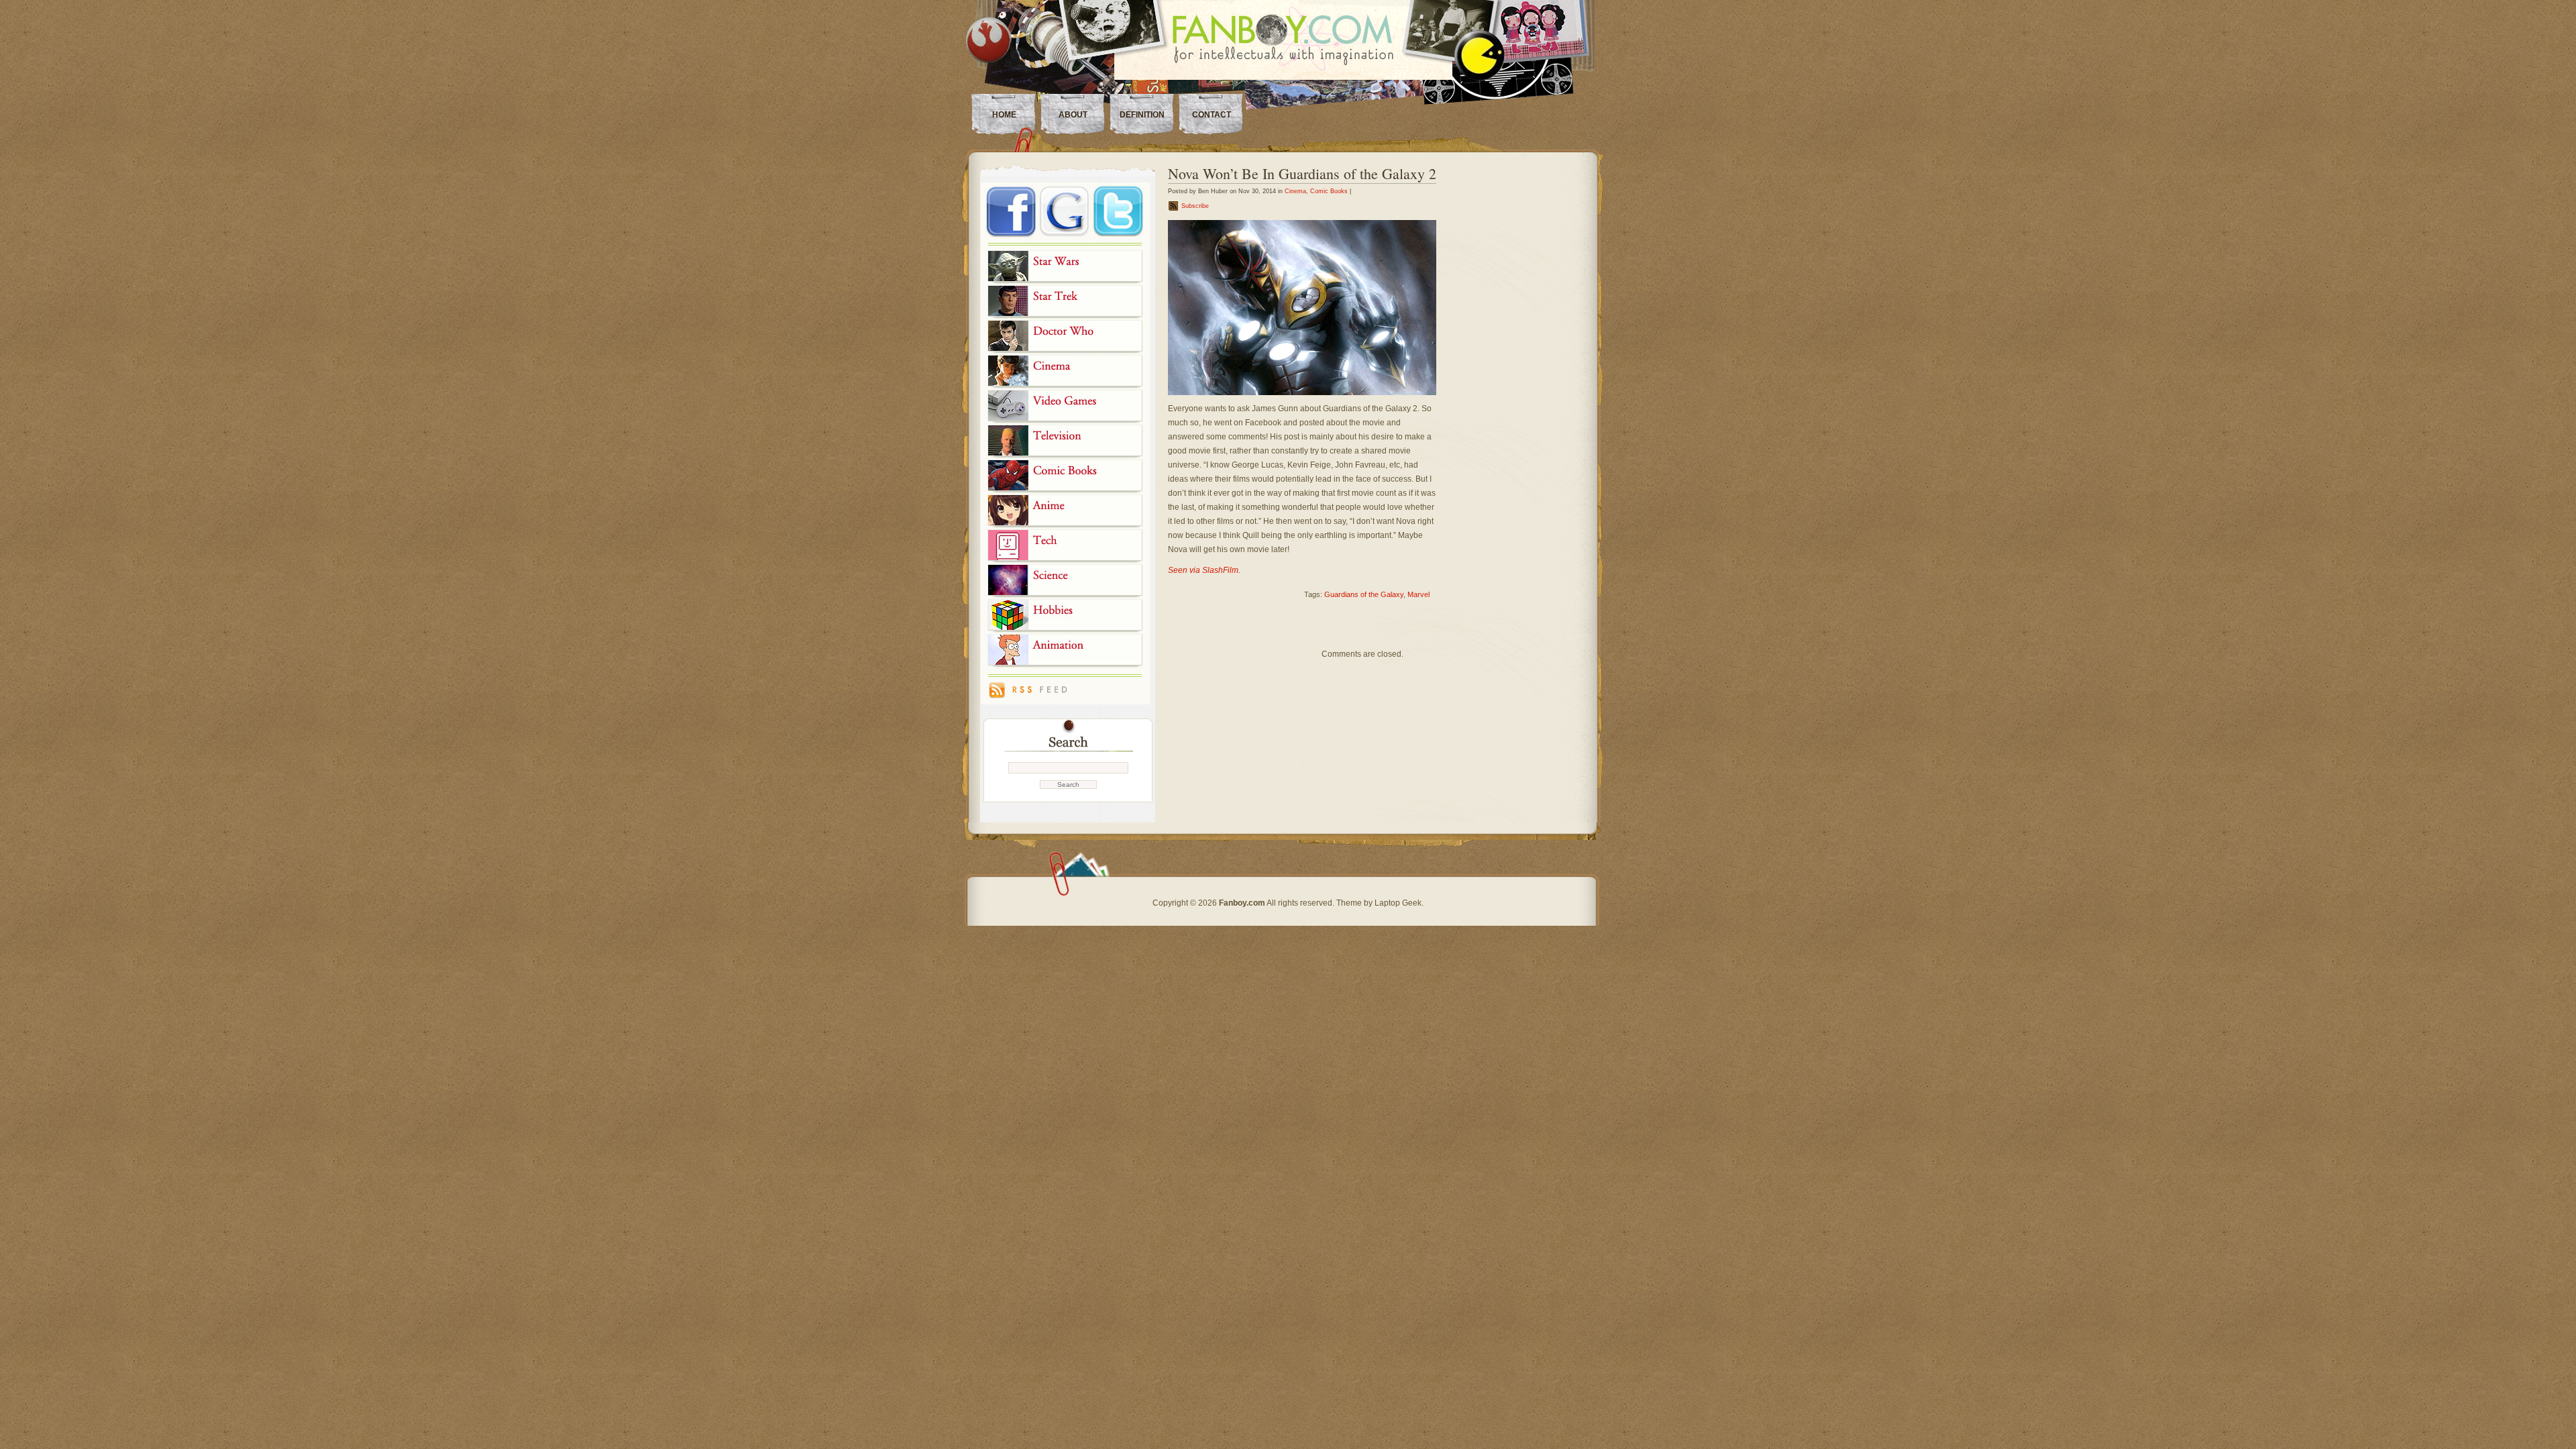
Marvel (1418, 594)
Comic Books (1329, 191)
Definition (1142, 115)
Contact (1212, 115)
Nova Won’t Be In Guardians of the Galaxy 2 (1302, 173)
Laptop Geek (1398, 903)
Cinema (1295, 191)
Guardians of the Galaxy (1364, 594)
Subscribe (1195, 206)
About (1073, 115)
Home (1004, 115)
